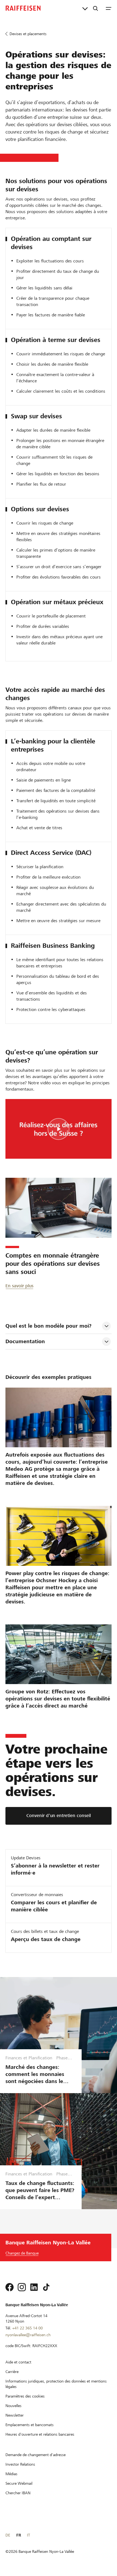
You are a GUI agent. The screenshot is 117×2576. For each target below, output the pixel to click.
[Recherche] (96, 8)
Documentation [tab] (25, 1341)
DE (8, 2535)
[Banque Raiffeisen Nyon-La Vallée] (23, 8)
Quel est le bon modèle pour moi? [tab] (48, 1326)
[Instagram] (22, 2287)
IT (28, 2535)
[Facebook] (10, 2287)
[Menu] (109, 8)
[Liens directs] (85, 8)
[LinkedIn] (34, 2287)
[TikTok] (46, 2287)
